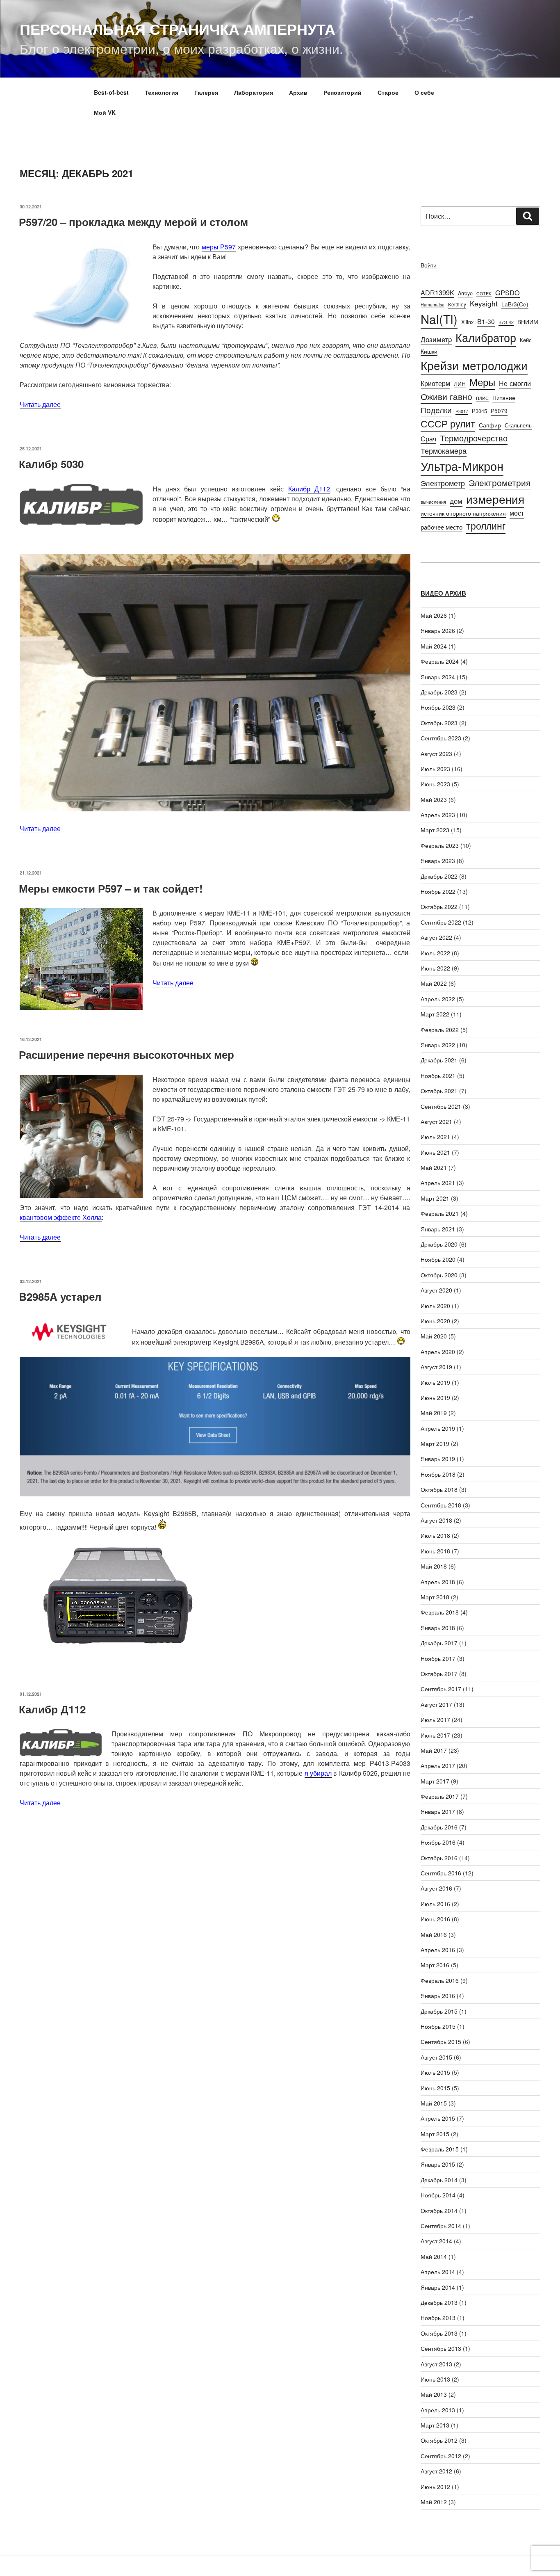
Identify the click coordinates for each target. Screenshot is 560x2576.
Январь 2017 (438, 1811)
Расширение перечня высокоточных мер (126, 1054)
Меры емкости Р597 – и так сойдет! (111, 888)
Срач (428, 438)
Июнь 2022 (435, 968)
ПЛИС (482, 398)
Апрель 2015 (438, 2118)
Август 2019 (436, 1367)
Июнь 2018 (435, 1551)
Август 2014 (436, 2241)
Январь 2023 (438, 861)
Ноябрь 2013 (438, 2318)
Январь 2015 (438, 2164)
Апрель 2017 (438, 1765)
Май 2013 (434, 2394)
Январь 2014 (438, 2287)
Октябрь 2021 (439, 1091)
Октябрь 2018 (439, 1489)
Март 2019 (435, 1443)
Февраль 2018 (440, 1612)
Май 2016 (434, 1934)
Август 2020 (436, 1290)
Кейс (526, 340)
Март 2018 (435, 1597)
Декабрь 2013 (439, 2302)
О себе (424, 92)
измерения (495, 499)
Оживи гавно (446, 396)
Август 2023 (436, 754)
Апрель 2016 (438, 1950)
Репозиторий (343, 92)
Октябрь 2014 (439, 2211)
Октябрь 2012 (439, 2440)
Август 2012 (436, 2471)
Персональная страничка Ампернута (178, 29)
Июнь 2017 (435, 1735)
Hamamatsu (433, 305)
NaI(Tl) (439, 319)
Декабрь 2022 (439, 876)
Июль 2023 (435, 769)
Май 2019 (434, 1413)
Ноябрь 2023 (438, 707)
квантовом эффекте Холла (61, 1217)
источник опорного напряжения (463, 513)
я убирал (318, 1773)
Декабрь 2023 (439, 692)
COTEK (484, 293)
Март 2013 (435, 2425)
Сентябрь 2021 (441, 1106)
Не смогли (515, 383)
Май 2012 (434, 2502)
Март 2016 (435, 1965)
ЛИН (460, 384)
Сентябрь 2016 (441, 1873)
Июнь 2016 (435, 1919)
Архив (298, 92)
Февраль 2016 (440, 1980)
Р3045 (479, 411)
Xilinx (467, 322)
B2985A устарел (60, 1296)
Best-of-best (111, 92)
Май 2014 (434, 2256)
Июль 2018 (435, 1535)
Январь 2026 (438, 630)
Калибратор (486, 337)
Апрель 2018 (438, 1582)
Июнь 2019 (435, 1398)
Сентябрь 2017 (441, 1689)
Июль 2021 (435, 1137)
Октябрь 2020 (439, 1275)
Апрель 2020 (438, 1352)
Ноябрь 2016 (438, 1842)
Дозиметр (436, 339)
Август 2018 (436, 1520)
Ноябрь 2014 (438, 2195)
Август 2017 (436, 1704)
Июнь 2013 (435, 2379)
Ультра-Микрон (462, 466)
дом (456, 501)
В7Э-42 (506, 322)
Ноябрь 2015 (438, 2026)
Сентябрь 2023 (441, 738)
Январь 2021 (438, 1229)
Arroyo (465, 293)
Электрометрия (500, 482)
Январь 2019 (438, 1459)
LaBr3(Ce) (515, 304)
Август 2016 (436, 1888)
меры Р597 (219, 247)
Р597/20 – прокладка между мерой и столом (133, 222)
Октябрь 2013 (439, 2333)
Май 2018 (434, 1566)
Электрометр (443, 483)
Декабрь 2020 (439, 1244)
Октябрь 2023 (439, 723)
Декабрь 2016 (439, 1827)
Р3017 (462, 411)
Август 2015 (436, 2057)
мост (517, 513)
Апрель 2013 (438, 2410)
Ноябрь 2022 (438, 891)
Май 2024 (434, 646)
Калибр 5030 (51, 464)
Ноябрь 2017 (438, 1658)
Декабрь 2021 (439, 1060)
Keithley (457, 304)
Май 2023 (434, 799)
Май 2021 (434, 1167)
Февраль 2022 (440, 1030)
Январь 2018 (438, 1628)
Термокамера (444, 450)
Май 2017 (434, 1750)
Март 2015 (435, 2134)
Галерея (206, 92)
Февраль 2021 (440, 1213)
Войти (429, 265)
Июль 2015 (435, 2072)
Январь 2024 (438, 677)
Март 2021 (435, 1198)
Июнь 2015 (435, 2088)
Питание (504, 397)
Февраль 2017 (440, 1796)
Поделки (436, 410)
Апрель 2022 (438, 999)
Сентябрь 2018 (441, 1505)
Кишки (429, 351)
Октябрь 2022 (439, 907)
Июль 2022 (435, 953)
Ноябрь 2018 (438, 1474)
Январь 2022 (438, 1045)
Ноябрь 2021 (438, 1076)
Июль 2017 (435, 1720)
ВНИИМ (528, 322)
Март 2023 (435, 830)
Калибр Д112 (309, 489)
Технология (162, 92)
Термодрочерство (474, 438)
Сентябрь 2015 (441, 2042)
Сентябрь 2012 (441, 2456)
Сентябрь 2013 (441, 2348)
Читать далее (40, 404)
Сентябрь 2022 (441, 922)
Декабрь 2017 (439, 1643)
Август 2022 (436, 937)
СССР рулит (448, 424)
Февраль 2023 (440, 845)
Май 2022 (434, 983)
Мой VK (105, 112)
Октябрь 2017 (439, 1674)
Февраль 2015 (440, 2149)
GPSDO (508, 292)
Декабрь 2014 (439, 2180)
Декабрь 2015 (439, 2011)
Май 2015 (434, 2103)
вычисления (433, 502)
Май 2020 (434, 1336)
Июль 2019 (435, 1382)
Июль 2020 (435, 1306)
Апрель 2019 (438, 1428)
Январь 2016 (438, 1996)
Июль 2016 (435, 1904)
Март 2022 (435, 1014)
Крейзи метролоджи (474, 365)
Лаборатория (254, 92)
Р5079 (499, 411)
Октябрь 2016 (439, 1858)
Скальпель (518, 425)
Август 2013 (436, 2364)
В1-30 (486, 321)
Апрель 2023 (438, 815)
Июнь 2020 (435, 1321)
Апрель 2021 (438, 1183)
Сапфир (490, 425)
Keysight (484, 303)
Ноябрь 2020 (438, 1259)
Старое (388, 92)
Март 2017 (435, 1781)
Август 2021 (436, 1121)
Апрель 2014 (438, 2272)
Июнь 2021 (435, 1152)
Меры (482, 382)
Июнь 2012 (435, 2487)
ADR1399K (437, 292)
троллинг (486, 526)
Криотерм (435, 383)
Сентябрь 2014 (441, 2226)
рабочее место (442, 527)
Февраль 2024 (440, 661)
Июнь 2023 (435, 784)
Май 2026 (434, 615)
